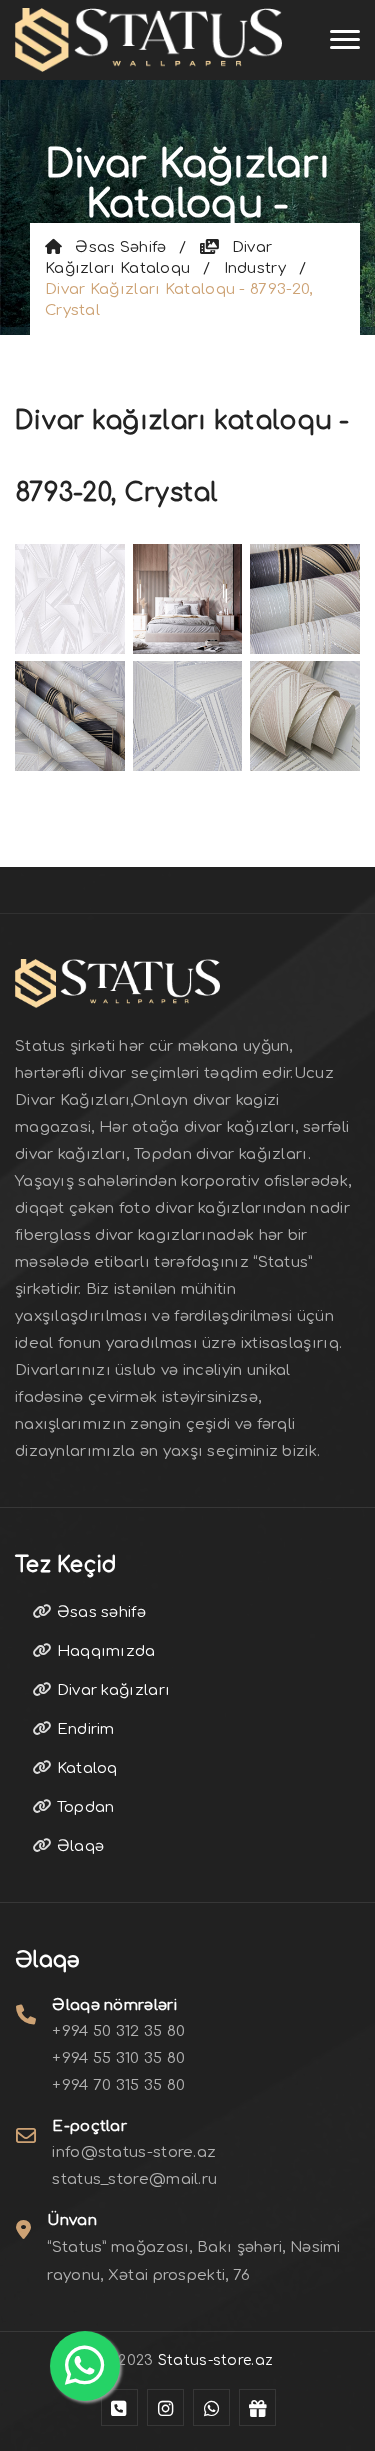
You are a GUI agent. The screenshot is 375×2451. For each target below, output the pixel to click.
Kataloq (84, 1768)
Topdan (83, 1807)
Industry (255, 268)
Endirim (83, 1729)
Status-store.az (216, 2360)
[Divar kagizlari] (148, 40)
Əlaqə (78, 1846)
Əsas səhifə (114, 247)
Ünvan (72, 2220)
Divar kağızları (111, 1690)
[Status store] (119, 2407)
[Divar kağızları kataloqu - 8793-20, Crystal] (70, 596)
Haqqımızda (103, 1651)
